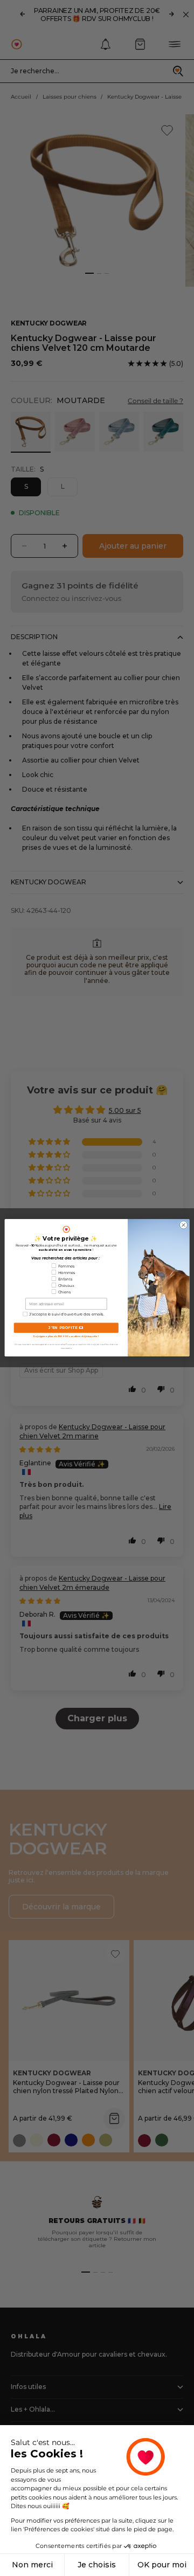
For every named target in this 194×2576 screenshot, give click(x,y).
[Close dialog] (183, 1225)
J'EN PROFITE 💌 (66, 1328)
